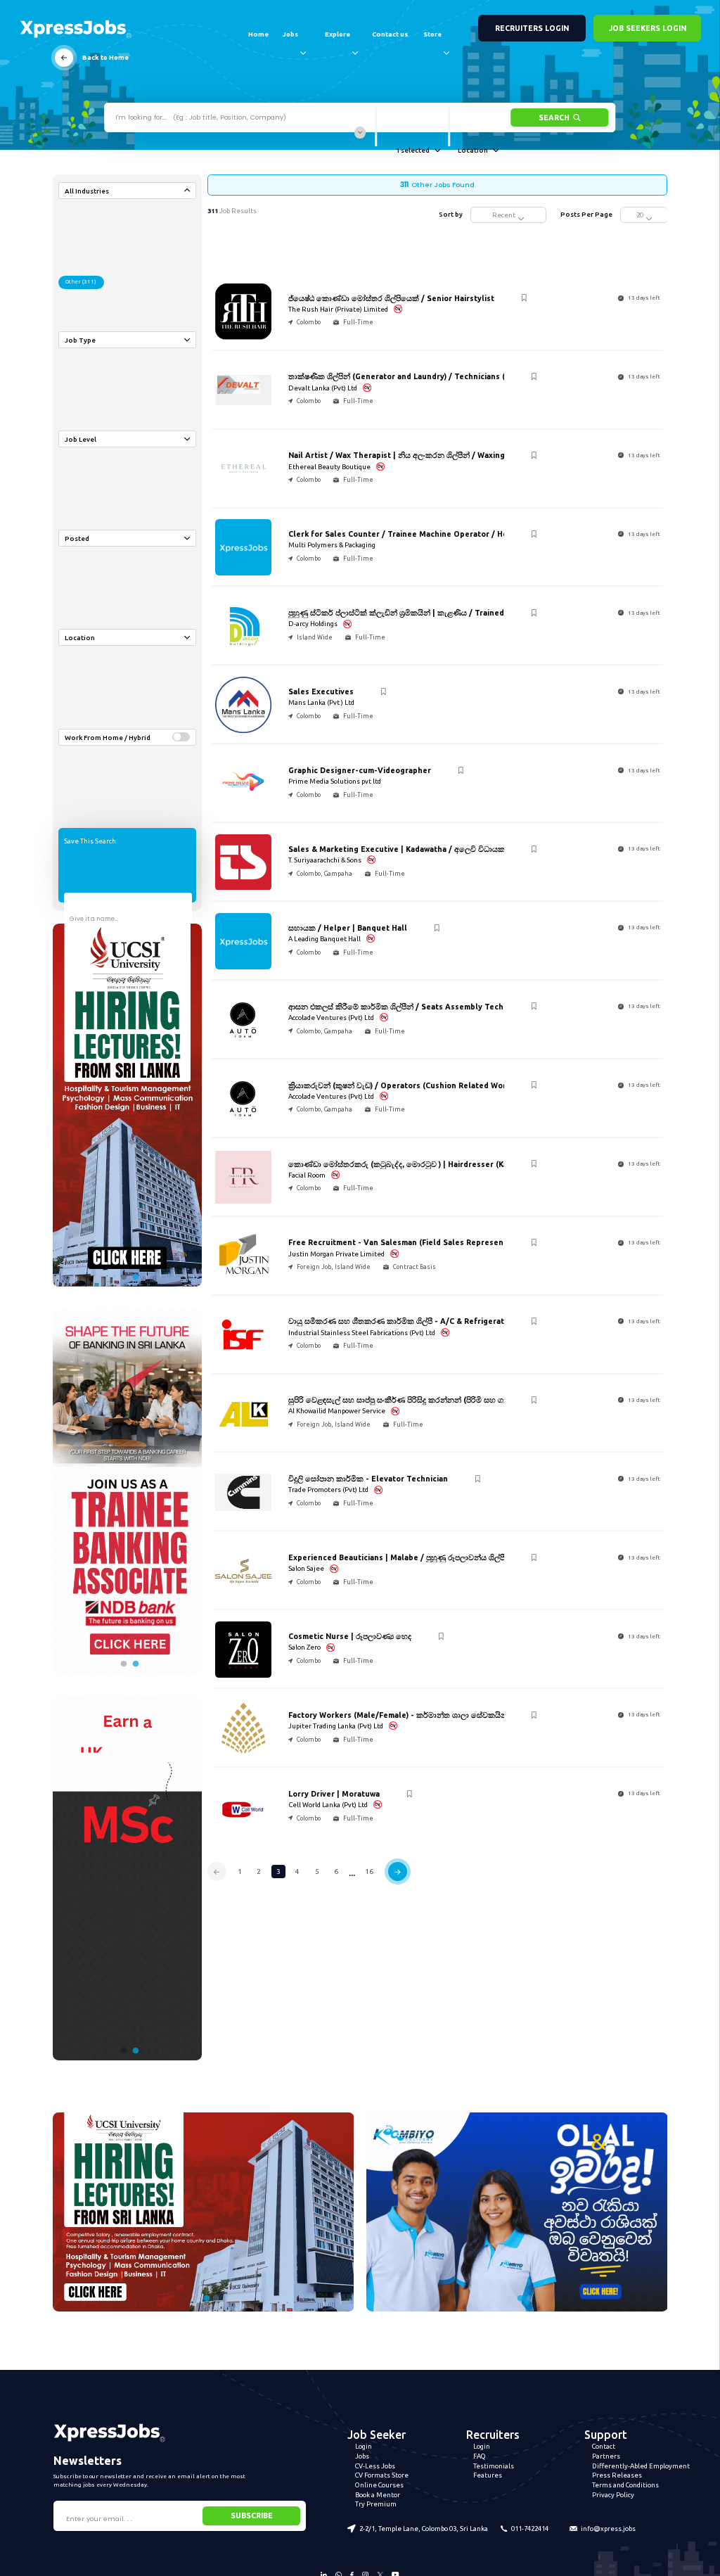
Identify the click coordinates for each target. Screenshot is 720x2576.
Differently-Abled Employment (641, 2466)
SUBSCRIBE (252, 2516)
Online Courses (379, 2485)
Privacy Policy (613, 2495)
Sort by (451, 214)
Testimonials (494, 2466)
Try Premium (376, 2504)
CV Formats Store (382, 2475)
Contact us (390, 34)
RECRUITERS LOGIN (532, 28)
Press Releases (617, 2475)
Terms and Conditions (625, 2485)
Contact (604, 2446)
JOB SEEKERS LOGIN (648, 28)
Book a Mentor (378, 2495)
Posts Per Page (586, 214)
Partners (606, 2456)
